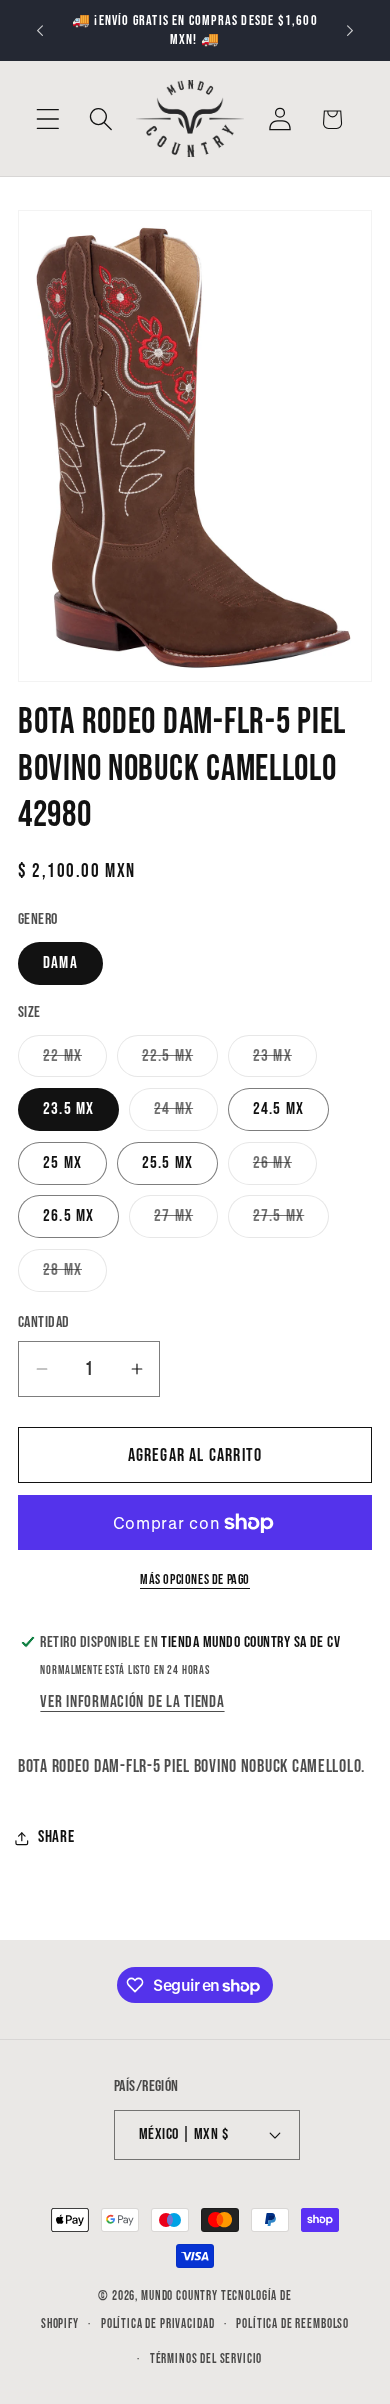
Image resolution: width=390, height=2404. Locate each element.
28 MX (75, 1275)
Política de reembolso (292, 2324)
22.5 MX (180, 1061)
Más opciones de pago (195, 1579)
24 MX (186, 1114)
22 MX (75, 1061)
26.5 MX (68, 1216)
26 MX (285, 1168)
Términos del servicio (206, 2359)
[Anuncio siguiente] (350, 31)
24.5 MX (278, 1109)
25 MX (62, 1163)
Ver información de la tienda (132, 1702)
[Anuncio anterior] (40, 31)
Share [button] (56, 1837)
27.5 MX (291, 1221)
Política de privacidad (157, 2324)
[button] (48, 119)
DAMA (60, 963)
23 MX (285, 1061)
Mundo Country (179, 2296)
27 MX (186, 1221)
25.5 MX (167, 1163)
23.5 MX (68, 1109)
